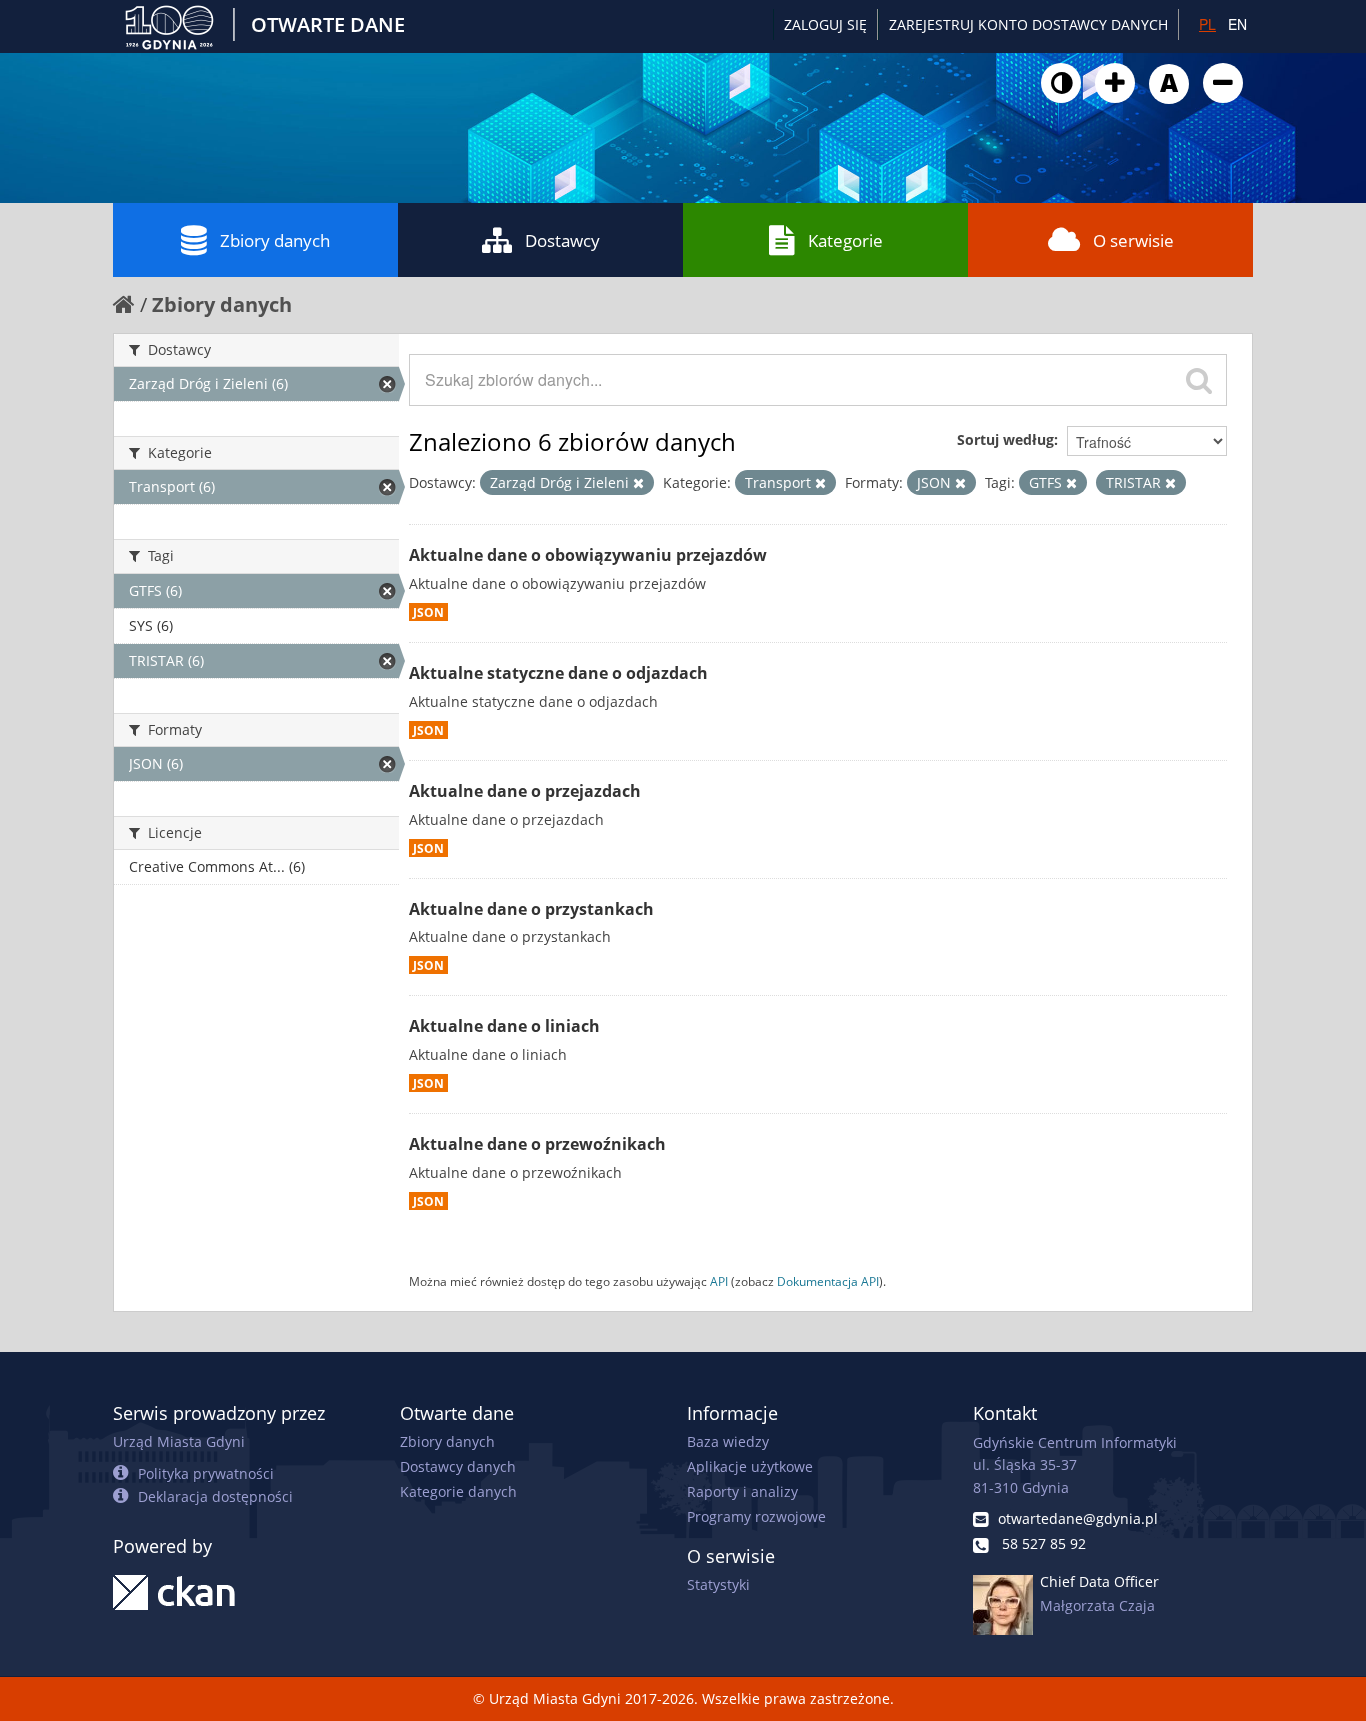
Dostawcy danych (458, 1466)
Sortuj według (1005, 439)
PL (1207, 24)
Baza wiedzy (728, 1441)
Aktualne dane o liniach (504, 1026)
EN (1237, 24)
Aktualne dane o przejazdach (525, 791)
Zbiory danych (275, 240)
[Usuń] (638, 483)
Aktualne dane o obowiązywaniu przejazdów (588, 555)
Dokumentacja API (828, 1281)
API (719, 1281)
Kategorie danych (458, 1491)
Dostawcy (562, 240)
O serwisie (1133, 240)
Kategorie (845, 240)
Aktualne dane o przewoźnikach (537, 1144)
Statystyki (718, 1584)
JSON (428, 612)
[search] (1199, 380)
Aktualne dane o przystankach (531, 909)
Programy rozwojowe (756, 1516)
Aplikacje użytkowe (750, 1466)
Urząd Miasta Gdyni (179, 1441)
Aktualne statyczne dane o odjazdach (558, 673)
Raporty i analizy (742, 1491)
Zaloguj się (825, 24)
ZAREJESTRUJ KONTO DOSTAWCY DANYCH (1028, 24)
